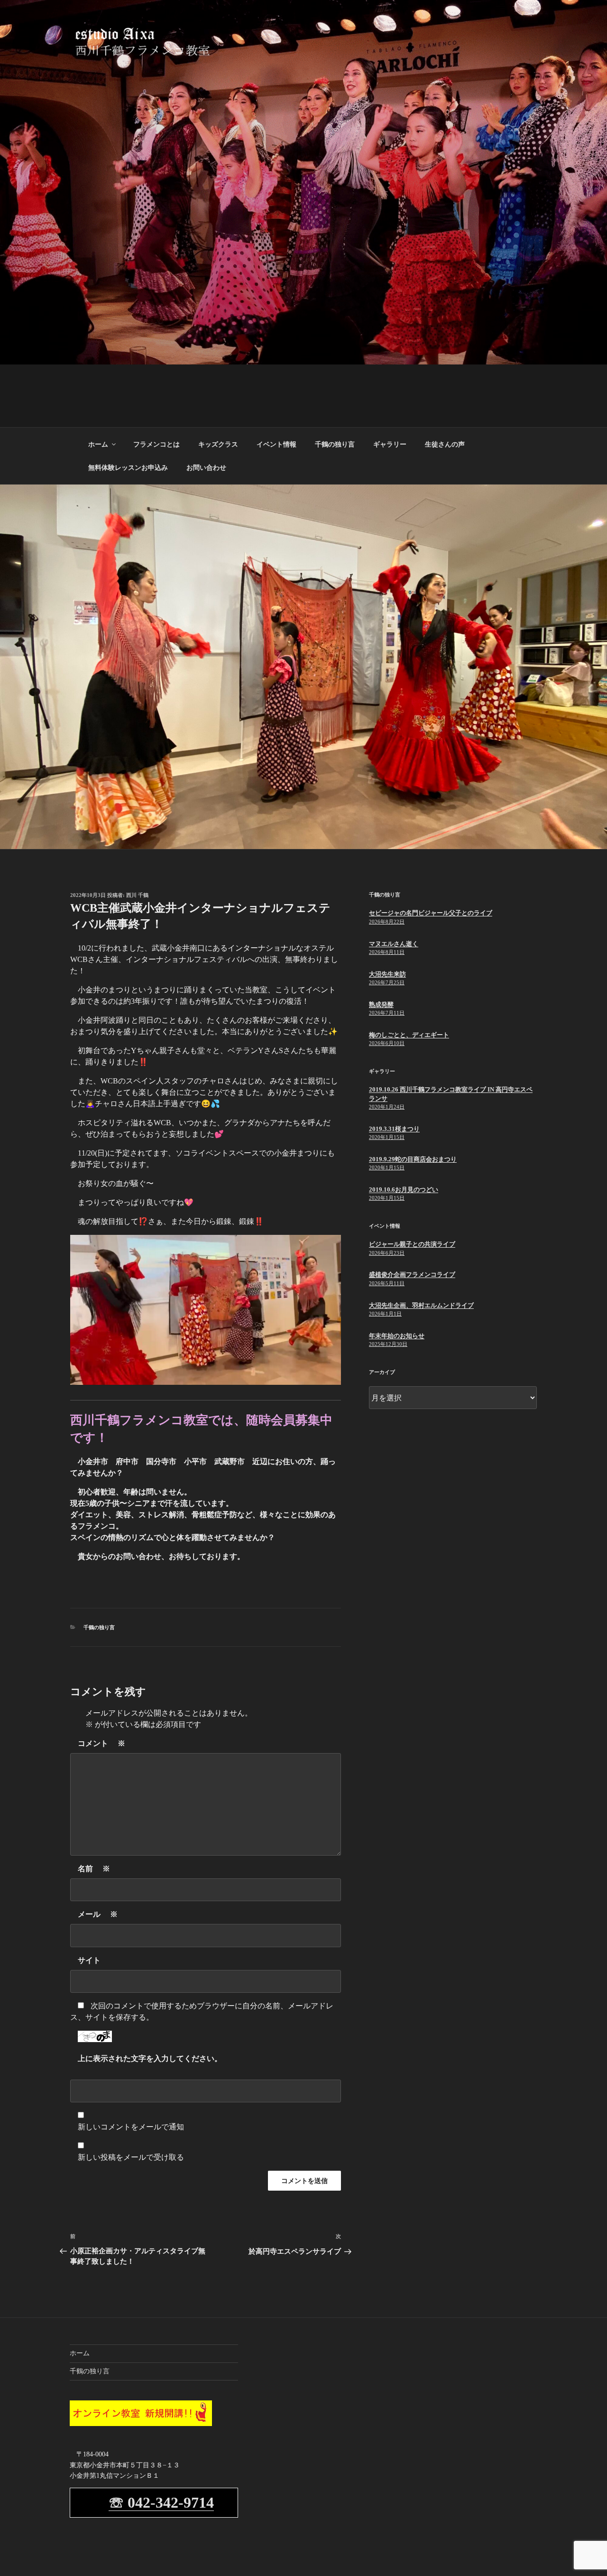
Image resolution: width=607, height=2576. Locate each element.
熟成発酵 (381, 1004)
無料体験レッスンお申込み (128, 468)
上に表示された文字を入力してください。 (150, 2058)
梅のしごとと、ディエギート (409, 1035)
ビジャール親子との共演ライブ (412, 1244)
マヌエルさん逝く (394, 944)
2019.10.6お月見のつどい (404, 1190)
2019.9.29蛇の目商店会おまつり (413, 1159)
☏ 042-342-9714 (161, 2502)
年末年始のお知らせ (397, 1336)
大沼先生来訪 (387, 974)
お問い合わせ (206, 468)
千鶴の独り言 (335, 444)
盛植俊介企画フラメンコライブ (412, 1274)
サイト (89, 1960)
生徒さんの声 (445, 444)
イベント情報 (276, 444)
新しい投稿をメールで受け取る (131, 2157)
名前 (94, 1869)
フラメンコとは (156, 444)
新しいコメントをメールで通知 (131, 2127)
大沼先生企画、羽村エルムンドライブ (421, 1305)
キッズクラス (218, 444)
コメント (101, 1743)
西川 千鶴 (137, 895)
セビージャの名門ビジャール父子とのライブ (431, 913)
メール (98, 1914)
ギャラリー (390, 444)
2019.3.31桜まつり (394, 1129)
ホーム (98, 444)
